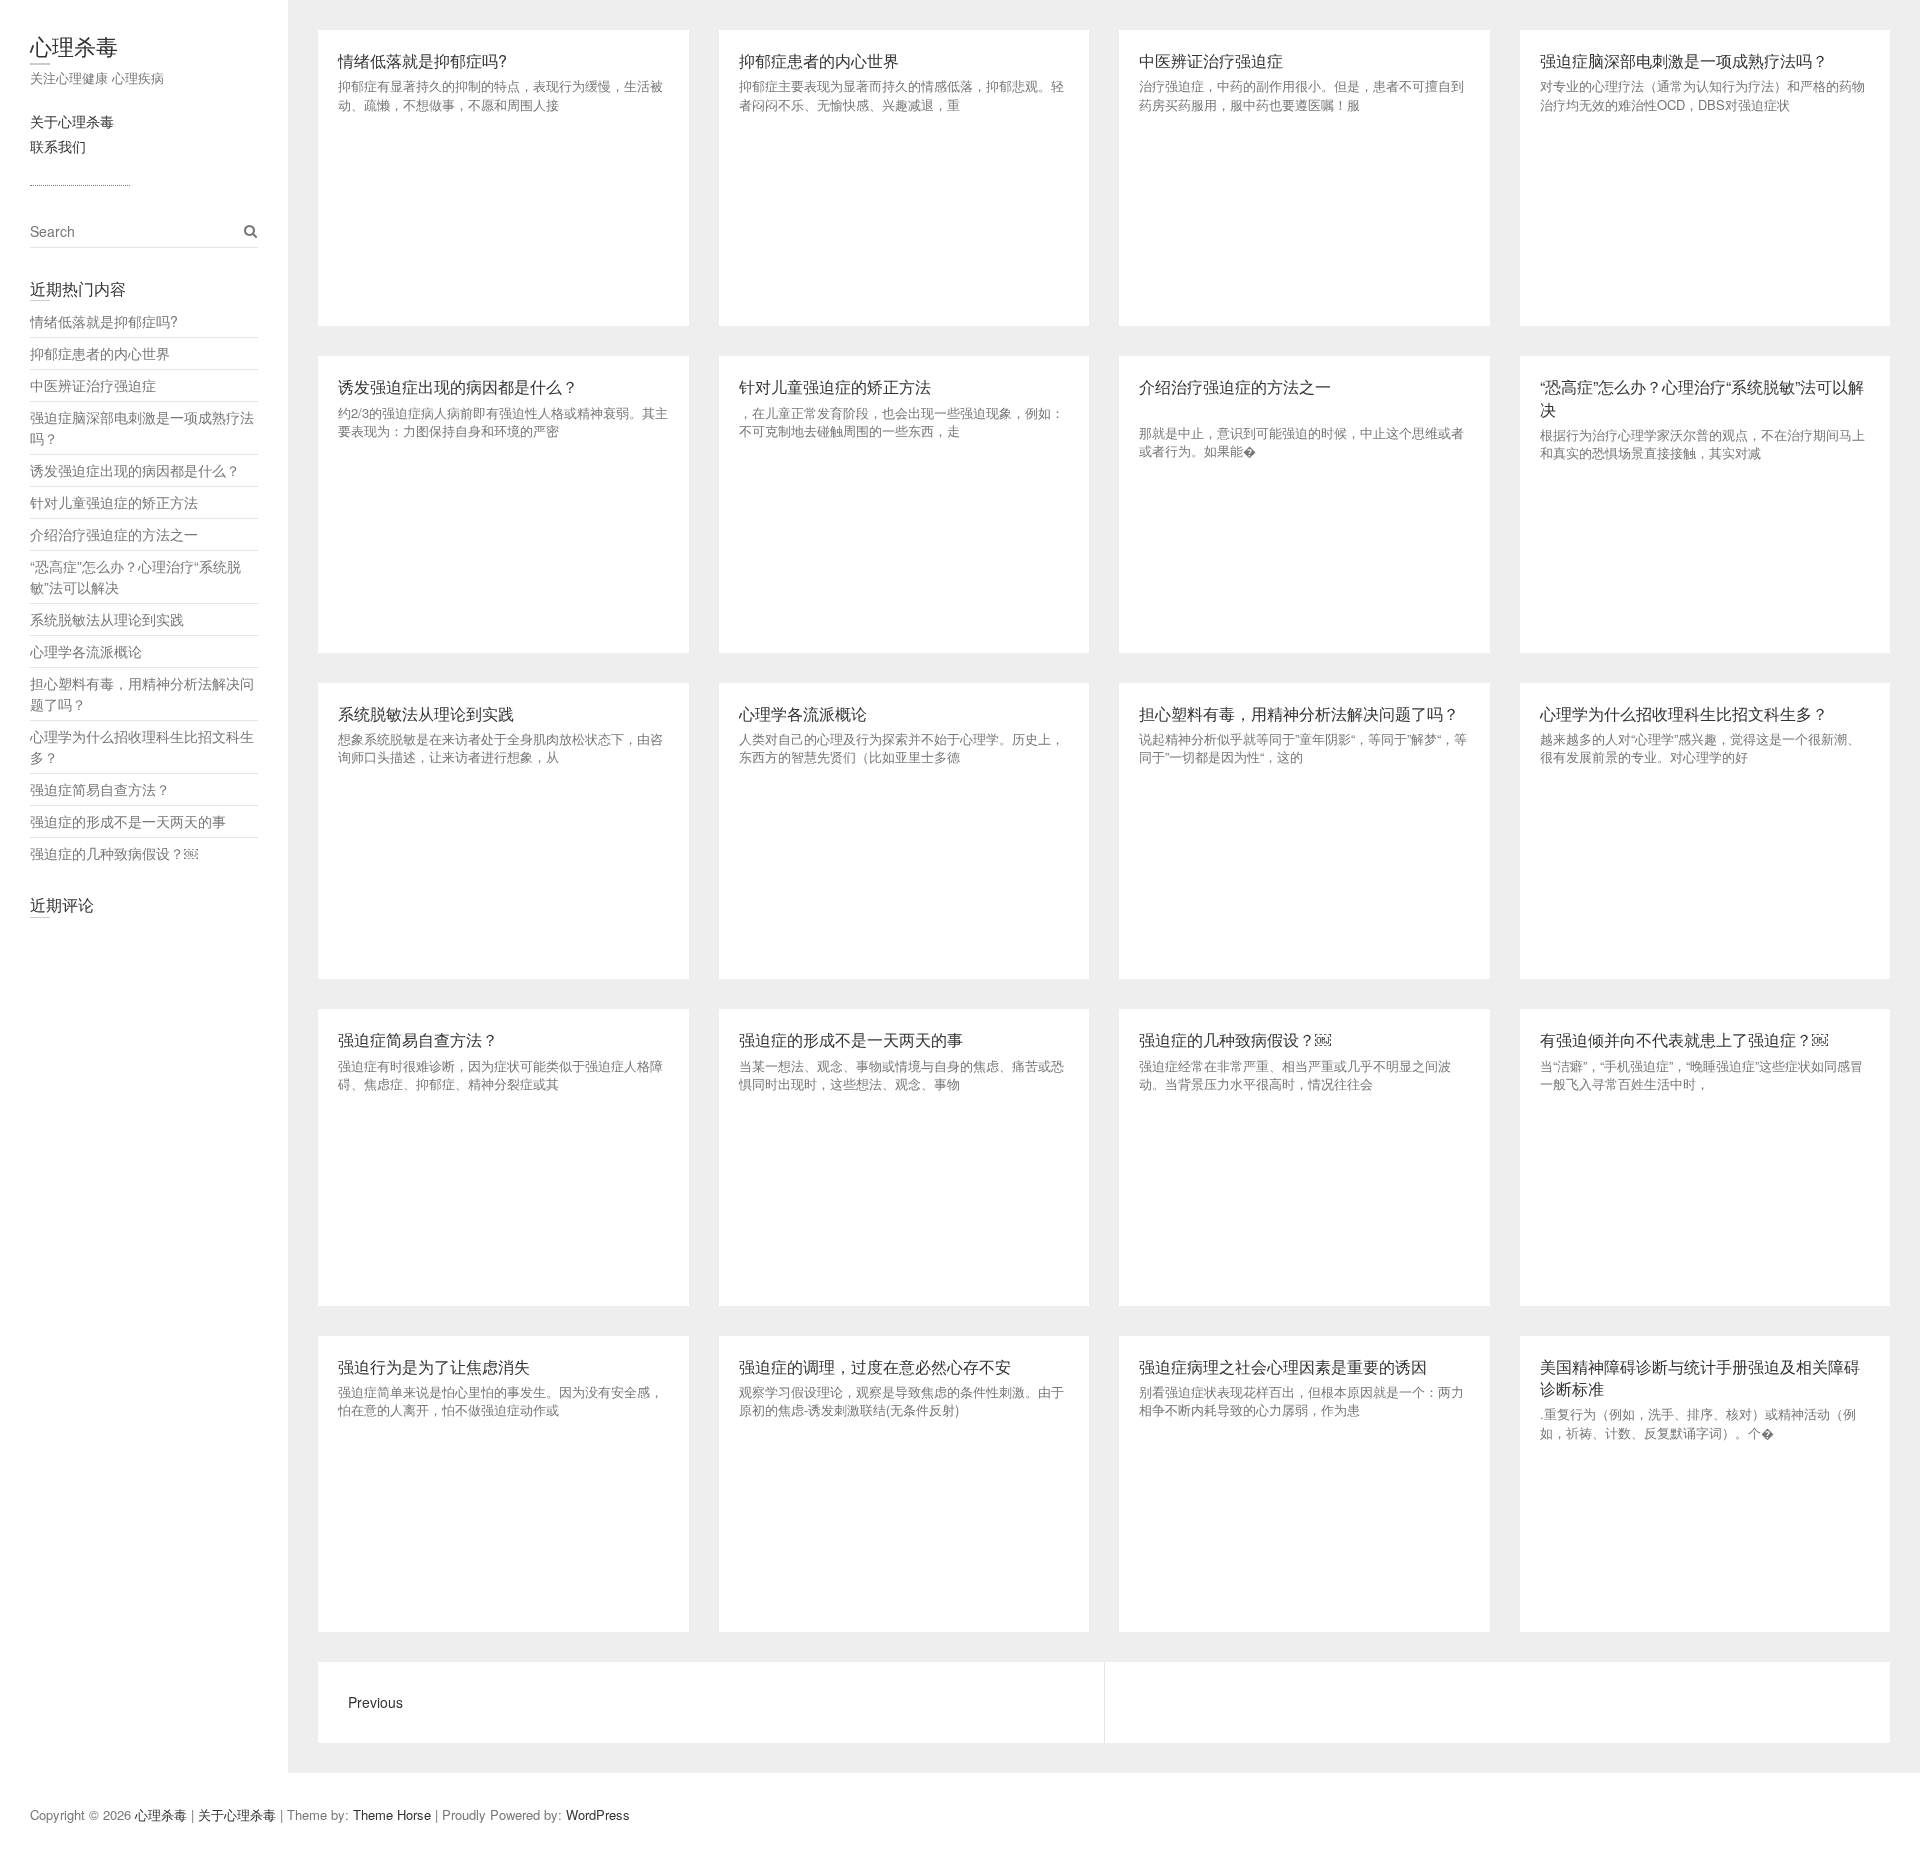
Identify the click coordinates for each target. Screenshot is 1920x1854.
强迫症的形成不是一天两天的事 (128, 821)
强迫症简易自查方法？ (100, 789)
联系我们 (58, 146)
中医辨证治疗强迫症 (93, 385)
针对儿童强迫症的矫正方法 (114, 502)
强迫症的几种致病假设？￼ (114, 853)
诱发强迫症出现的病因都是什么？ (135, 470)
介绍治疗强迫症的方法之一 (114, 534)
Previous (375, 1702)
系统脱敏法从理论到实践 (107, 619)
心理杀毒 (74, 45)
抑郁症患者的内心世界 (100, 353)
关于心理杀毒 (72, 121)
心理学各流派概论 (86, 651)
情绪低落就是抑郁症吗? (104, 321)
